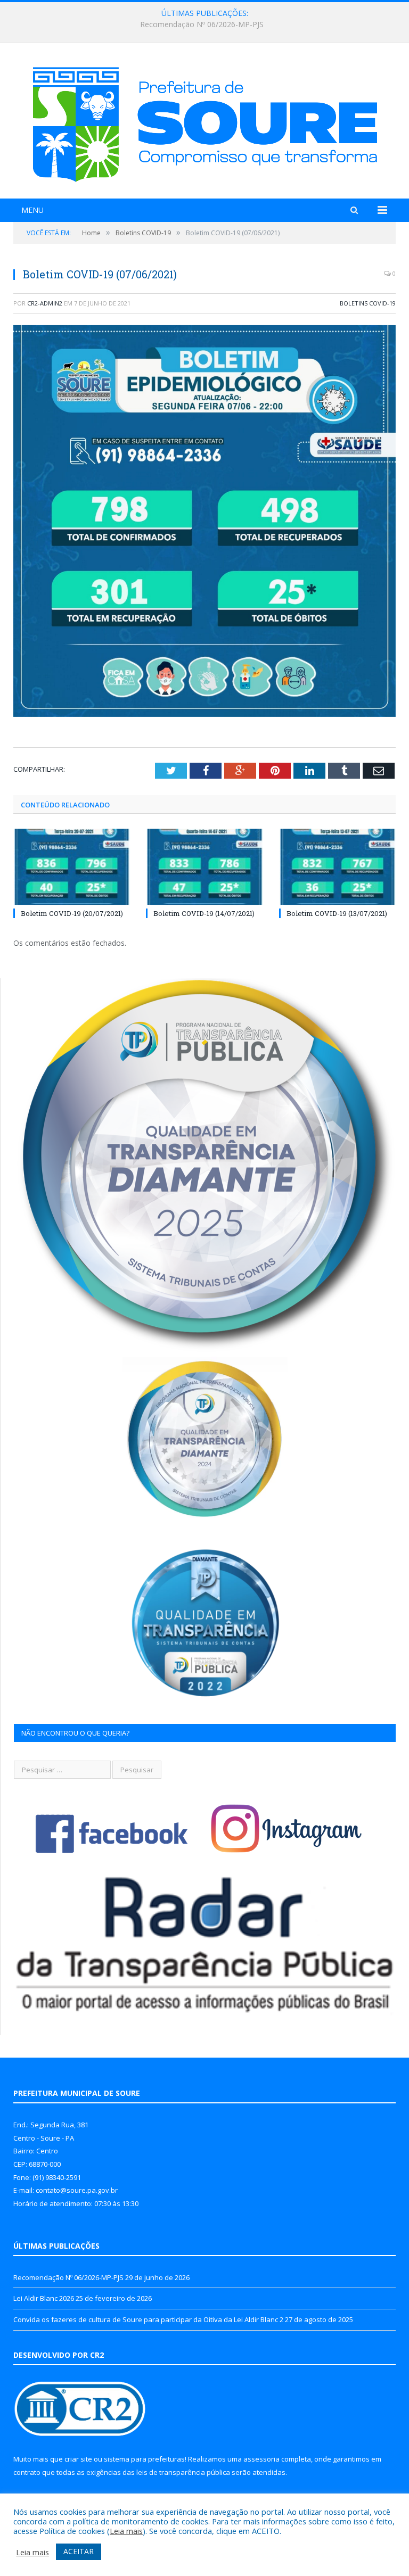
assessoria (261, 2459)
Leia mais (126, 2531)
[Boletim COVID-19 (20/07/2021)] (72, 867)
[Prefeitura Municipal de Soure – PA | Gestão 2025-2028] (205, 122)
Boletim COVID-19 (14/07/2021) (204, 913)
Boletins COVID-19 (368, 303)
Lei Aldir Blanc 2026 (202, 24)
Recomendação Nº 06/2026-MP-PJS (68, 2277)
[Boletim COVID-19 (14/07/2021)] (204, 867)
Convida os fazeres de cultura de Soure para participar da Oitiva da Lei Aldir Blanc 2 (148, 2319)
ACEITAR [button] (79, 2551)
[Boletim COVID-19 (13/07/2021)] (337, 867)
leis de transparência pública (183, 2472)
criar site (78, 2459)
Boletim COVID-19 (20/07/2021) (72, 913)
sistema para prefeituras (144, 2459)
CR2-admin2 (45, 303)
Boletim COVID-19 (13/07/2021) (337, 913)
